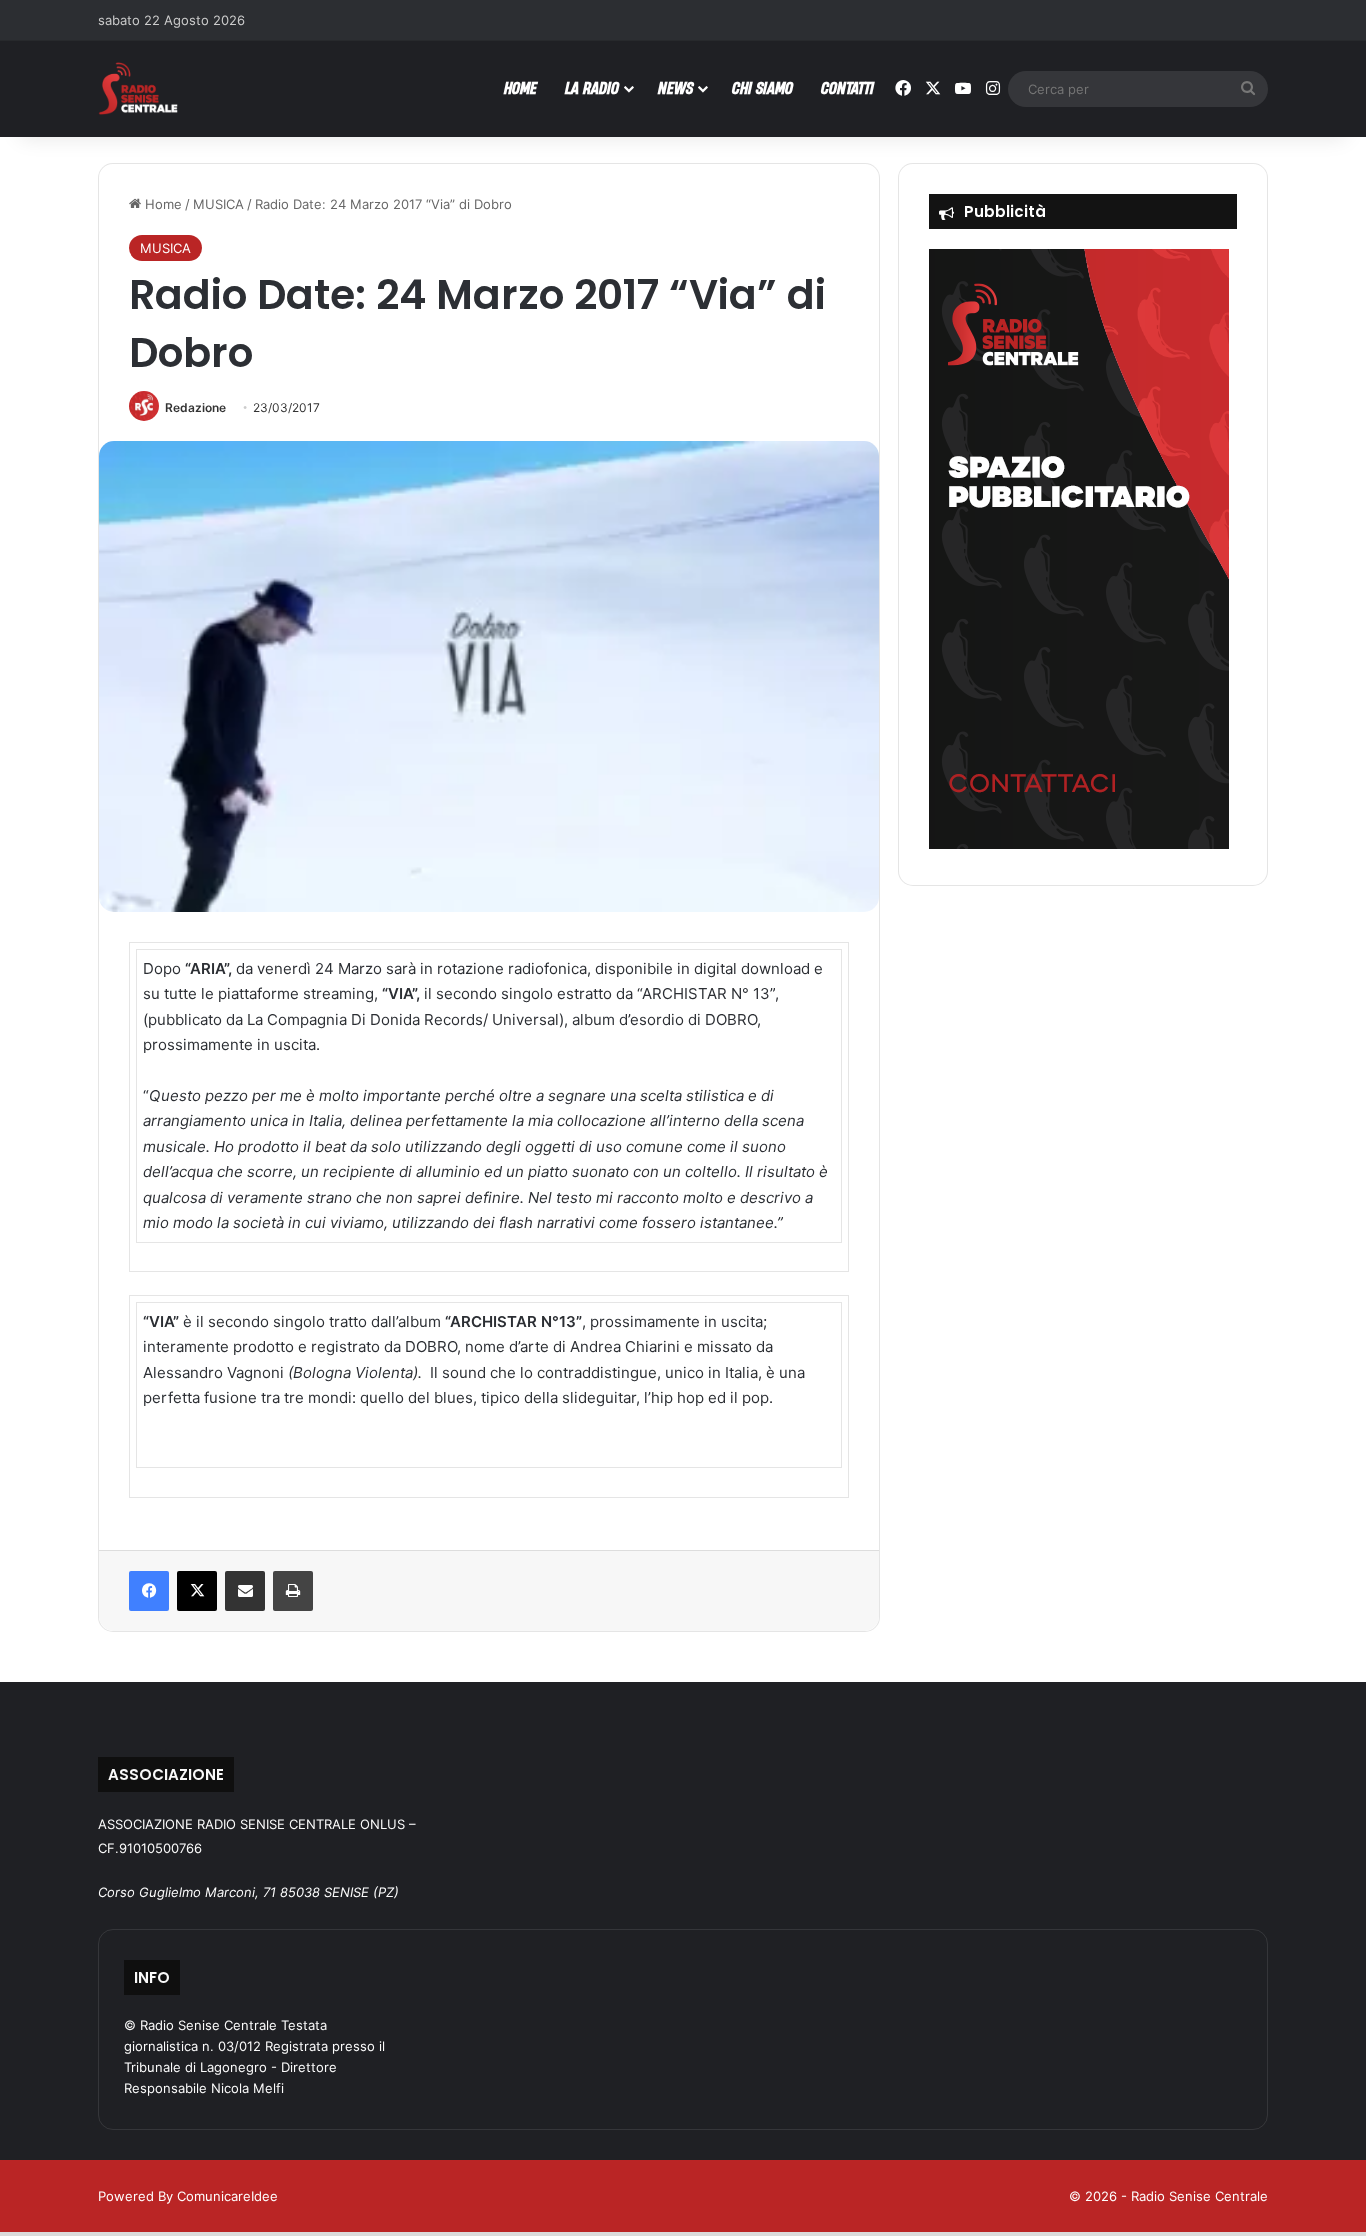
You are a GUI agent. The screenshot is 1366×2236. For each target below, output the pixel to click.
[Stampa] (293, 1591)
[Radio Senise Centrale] (138, 88)
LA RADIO (592, 87)
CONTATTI (847, 87)
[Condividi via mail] (245, 1591)
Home (161, 204)
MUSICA (218, 204)
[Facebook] (149, 1591)
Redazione (195, 407)
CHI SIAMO (762, 87)
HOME (520, 87)
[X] (197, 1591)
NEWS (675, 87)
